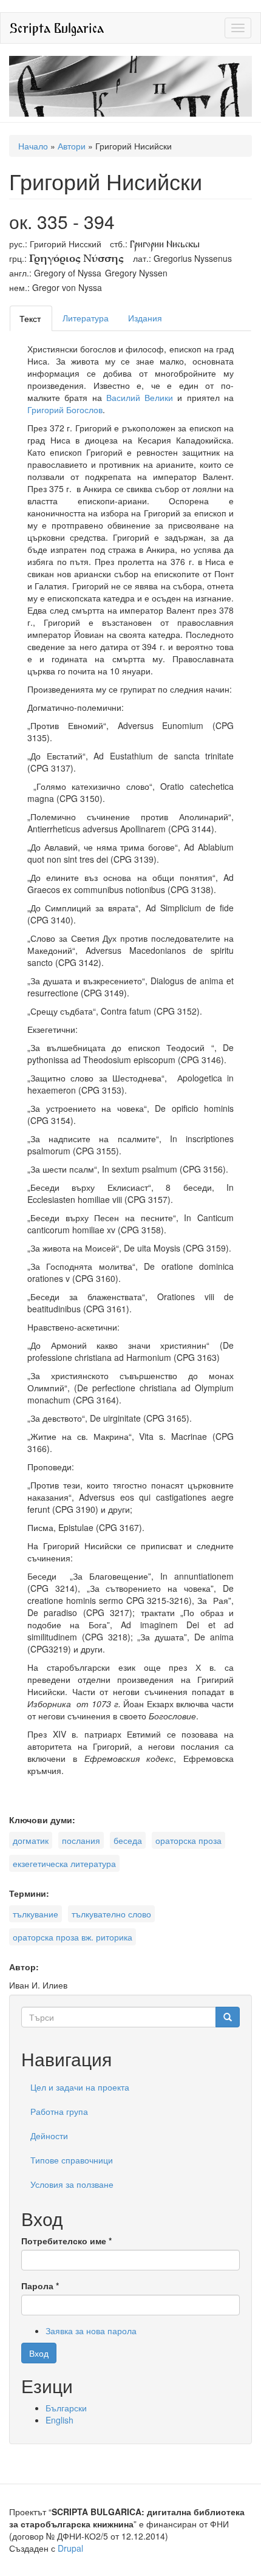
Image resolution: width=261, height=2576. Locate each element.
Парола (40, 2286)
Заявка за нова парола (91, 2331)
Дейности (49, 2136)
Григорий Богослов (65, 409)
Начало (33, 146)
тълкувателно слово (111, 1914)
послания (81, 1840)
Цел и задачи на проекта (80, 2087)
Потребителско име (66, 2241)
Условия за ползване (72, 2184)
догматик (31, 1840)
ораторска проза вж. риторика (73, 1937)
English (59, 2420)
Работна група (59, 2111)
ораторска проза (188, 1840)
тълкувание (36, 1914)
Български (66, 2408)
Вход (39, 2353)
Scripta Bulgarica (57, 28)
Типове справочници (72, 2160)
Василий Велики (142, 397)
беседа (128, 1840)
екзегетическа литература (64, 1863)
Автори (72, 146)
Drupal (70, 2548)
